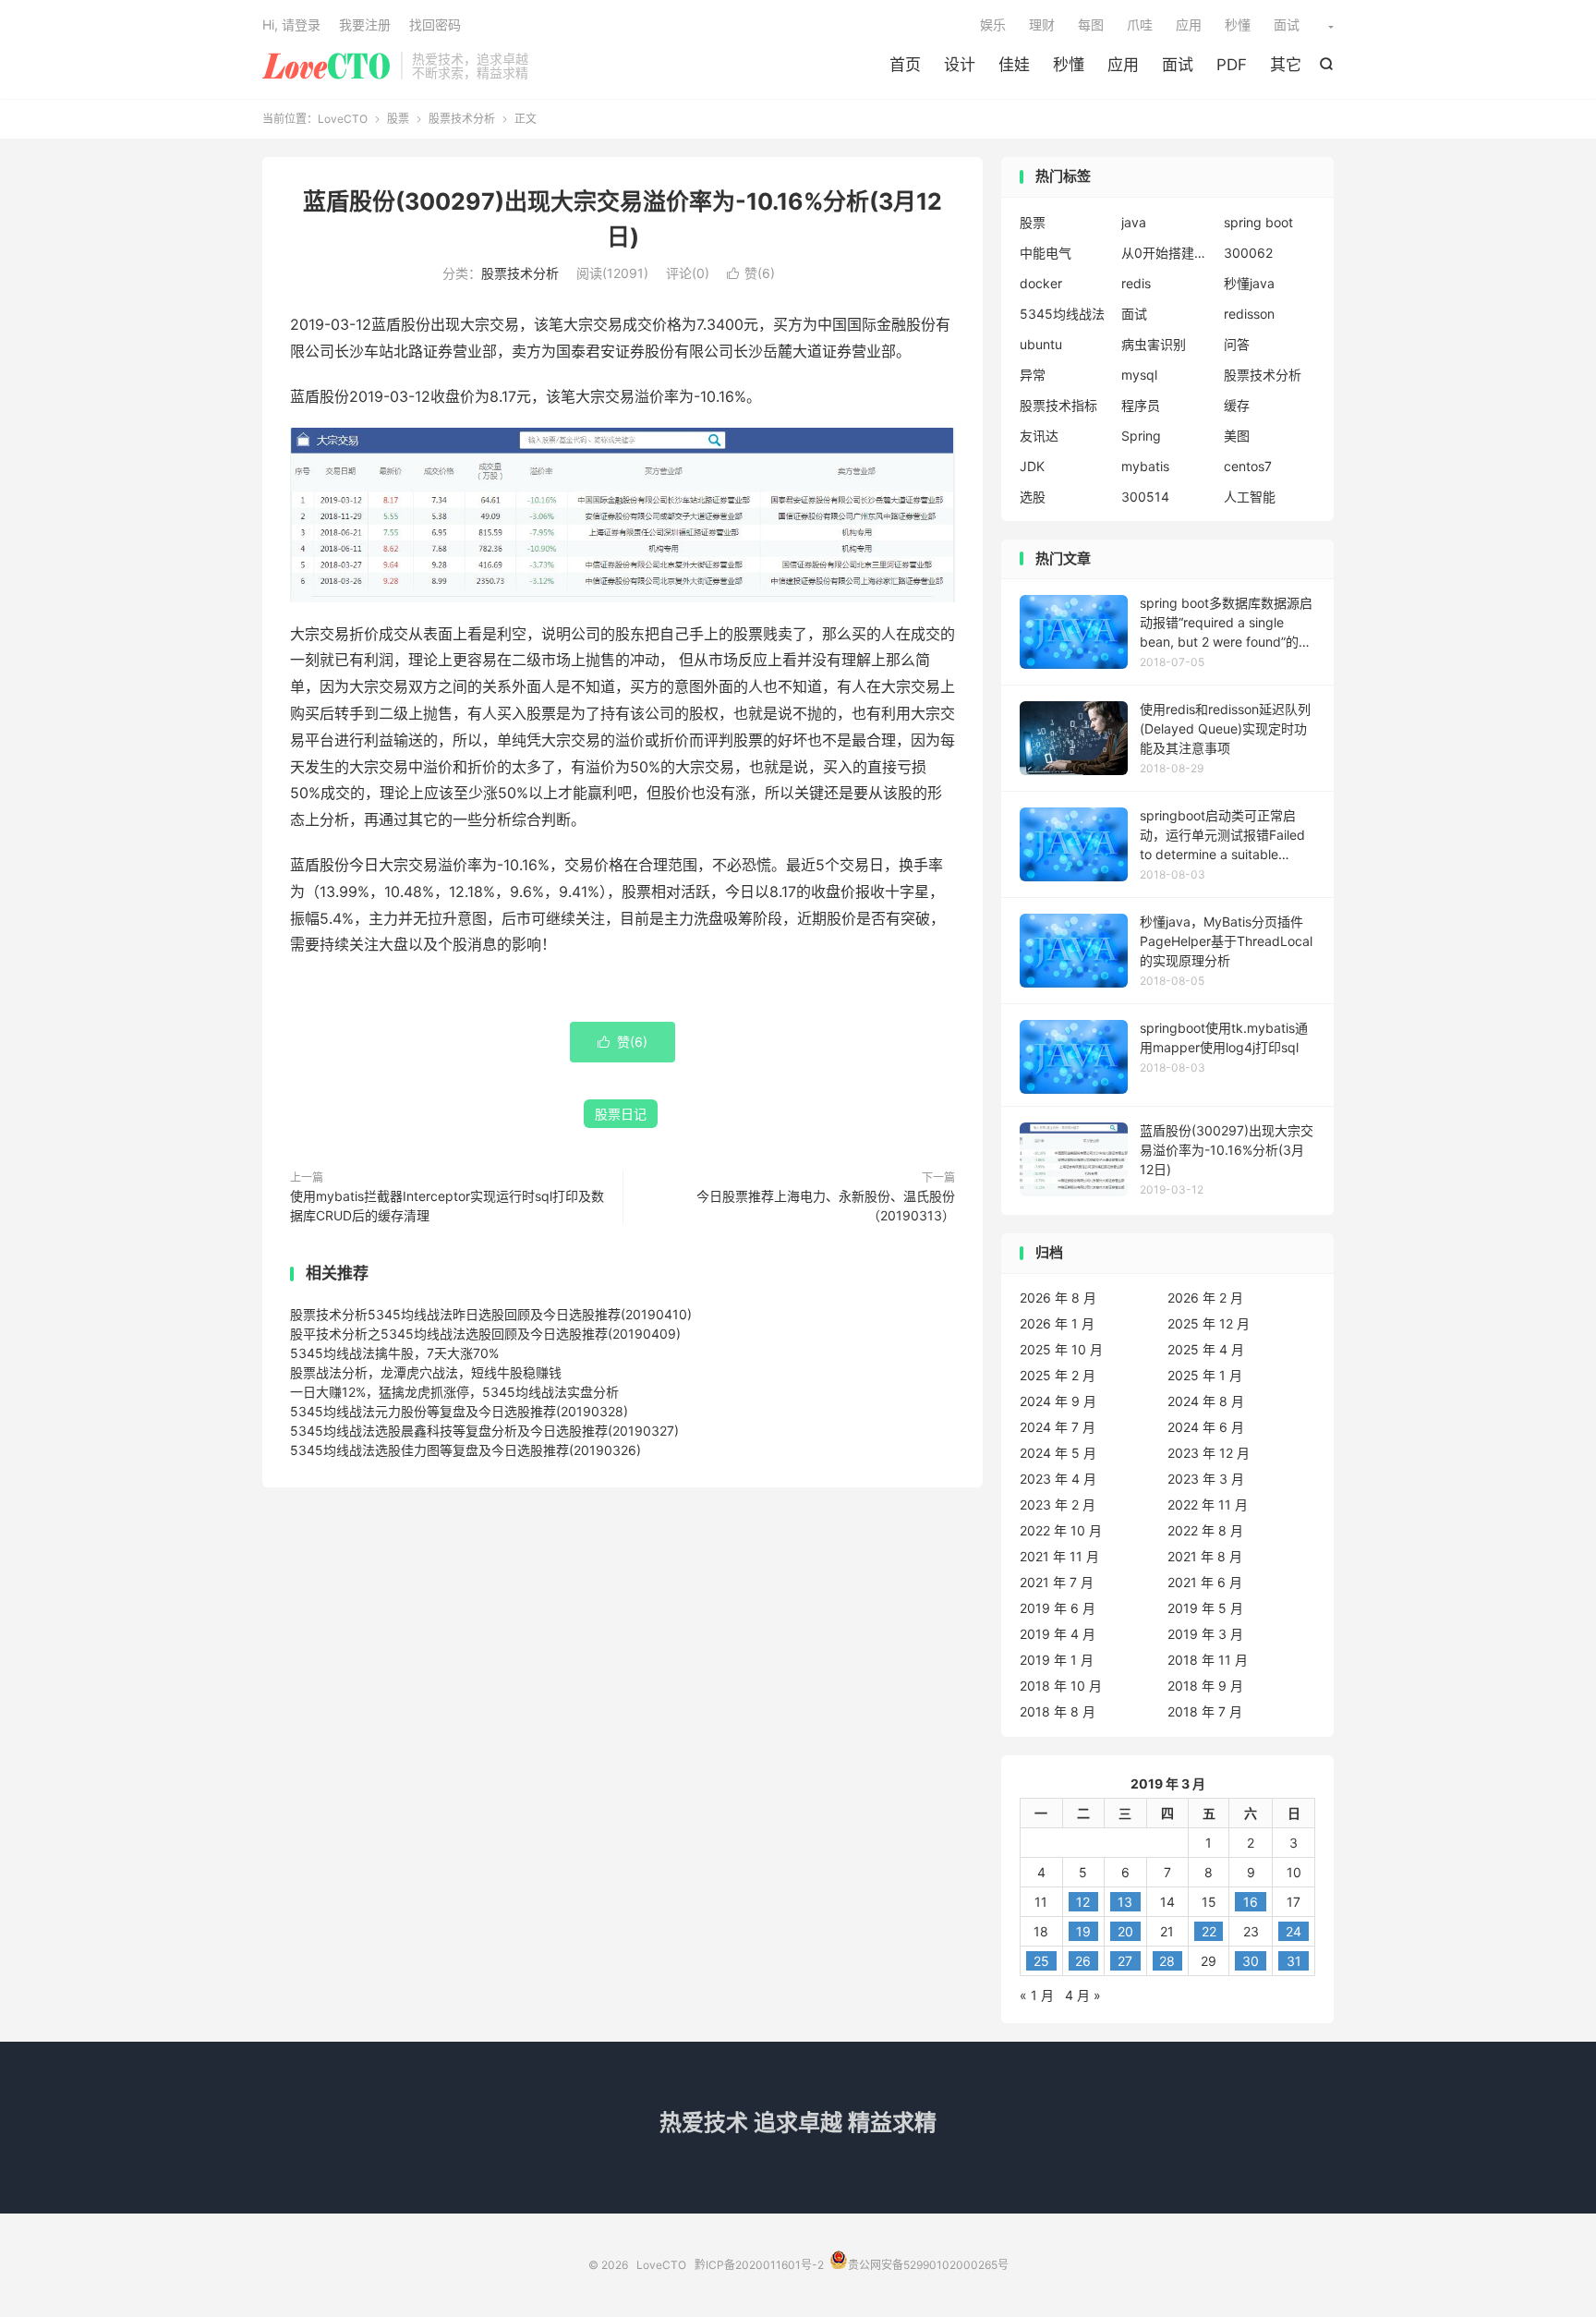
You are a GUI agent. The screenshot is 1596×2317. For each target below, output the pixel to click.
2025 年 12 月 (1209, 1323)
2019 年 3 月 (1205, 1634)
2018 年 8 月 (1058, 1711)
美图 (1237, 436)
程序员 (1141, 405)
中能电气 (1046, 253)
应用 (1123, 65)
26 (1083, 1961)
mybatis (1145, 466)
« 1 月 (1037, 1995)
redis (1136, 283)
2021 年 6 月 (1205, 1582)
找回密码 (435, 24)
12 (1083, 1902)
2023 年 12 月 (1209, 1453)
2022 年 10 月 (1061, 1530)
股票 (398, 119)
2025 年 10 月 (1061, 1349)
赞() (751, 273)
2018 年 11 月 (1208, 1660)
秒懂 (1069, 65)
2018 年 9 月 (1205, 1686)
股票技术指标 (1058, 405)
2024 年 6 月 (1206, 1427)
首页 (905, 65)
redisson (1249, 314)
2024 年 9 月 (1058, 1401)
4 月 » (1083, 1995)
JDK (1032, 466)
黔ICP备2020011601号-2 (759, 2265)
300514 (1145, 497)
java (1134, 222)
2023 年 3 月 (1206, 1479)
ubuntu (1041, 344)
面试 (1178, 65)
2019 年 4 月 (1058, 1634)
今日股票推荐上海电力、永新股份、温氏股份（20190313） (826, 1206)
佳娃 (1014, 65)
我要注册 (365, 24)
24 (1294, 1931)
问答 (1237, 344)
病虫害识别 (1154, 344)
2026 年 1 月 (1057, 1323)
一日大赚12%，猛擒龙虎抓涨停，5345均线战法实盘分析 (454, 1392)
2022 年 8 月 (1205, 1530)
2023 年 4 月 (1058, 1479)
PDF (1232, 65)
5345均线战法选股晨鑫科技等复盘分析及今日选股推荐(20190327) (484, 1431)
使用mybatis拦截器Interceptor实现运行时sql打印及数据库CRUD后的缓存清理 (447, 1206)
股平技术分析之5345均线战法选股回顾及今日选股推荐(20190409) (485, 1334)
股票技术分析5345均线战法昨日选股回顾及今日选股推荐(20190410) (491, 1314)
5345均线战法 (1062, 314)
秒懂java (1249, 283)
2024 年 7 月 (1058, 1427)
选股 (1033, 497)
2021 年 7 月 (1057, 1582)
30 (1251, 1961)
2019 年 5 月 (1205, 1608)
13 (1125, 1902)
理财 (1042, 24)
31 (1294, 1961)
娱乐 (993, 24)
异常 (1033, 375)
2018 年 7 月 (1205, 1711)
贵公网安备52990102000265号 (928, 2265)
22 (1209, 1931)
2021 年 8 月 (1205, 1556)
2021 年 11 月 (1059, 1556)
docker (1041, 283)
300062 (1248, 253)
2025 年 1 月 (1205, 1375)
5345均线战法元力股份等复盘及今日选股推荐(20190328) (459, 1411)
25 (1041, 1961)
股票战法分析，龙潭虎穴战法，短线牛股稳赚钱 (426, 1372)
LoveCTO (327, 66)
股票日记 (621, 1114)
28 (1167, 1961)
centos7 (1248, 466)
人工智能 (1250, 497)
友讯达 (1039, 436)
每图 (1091, 24)
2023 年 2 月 (1058, 1504)
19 (1083, 1931)
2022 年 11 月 (1208, 1504)
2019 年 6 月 (1058, 1608)
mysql (1139, 375)
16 (1251, 1902)
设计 (960, 65)
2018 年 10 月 (1061, 1686)
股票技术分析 (462, 119)
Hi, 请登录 (291, 24)
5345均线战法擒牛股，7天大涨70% (394, 1353)
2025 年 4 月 (1206, 1349)
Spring (1141, 436)
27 (1125, 1961)
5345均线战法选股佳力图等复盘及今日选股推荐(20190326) (465, 1450)
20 (1125, 1931)
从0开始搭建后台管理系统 (1167, 253)
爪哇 (1140, 24)
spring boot (1258, 222)
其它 (1286, 65)
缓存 (1237, 405)
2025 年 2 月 (1058, 1375)
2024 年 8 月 (1206, 1401)
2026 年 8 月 (1058, 1298)
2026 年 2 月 (1205, 1298)
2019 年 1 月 (1057, 1660)
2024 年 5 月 (1058, 1453)
